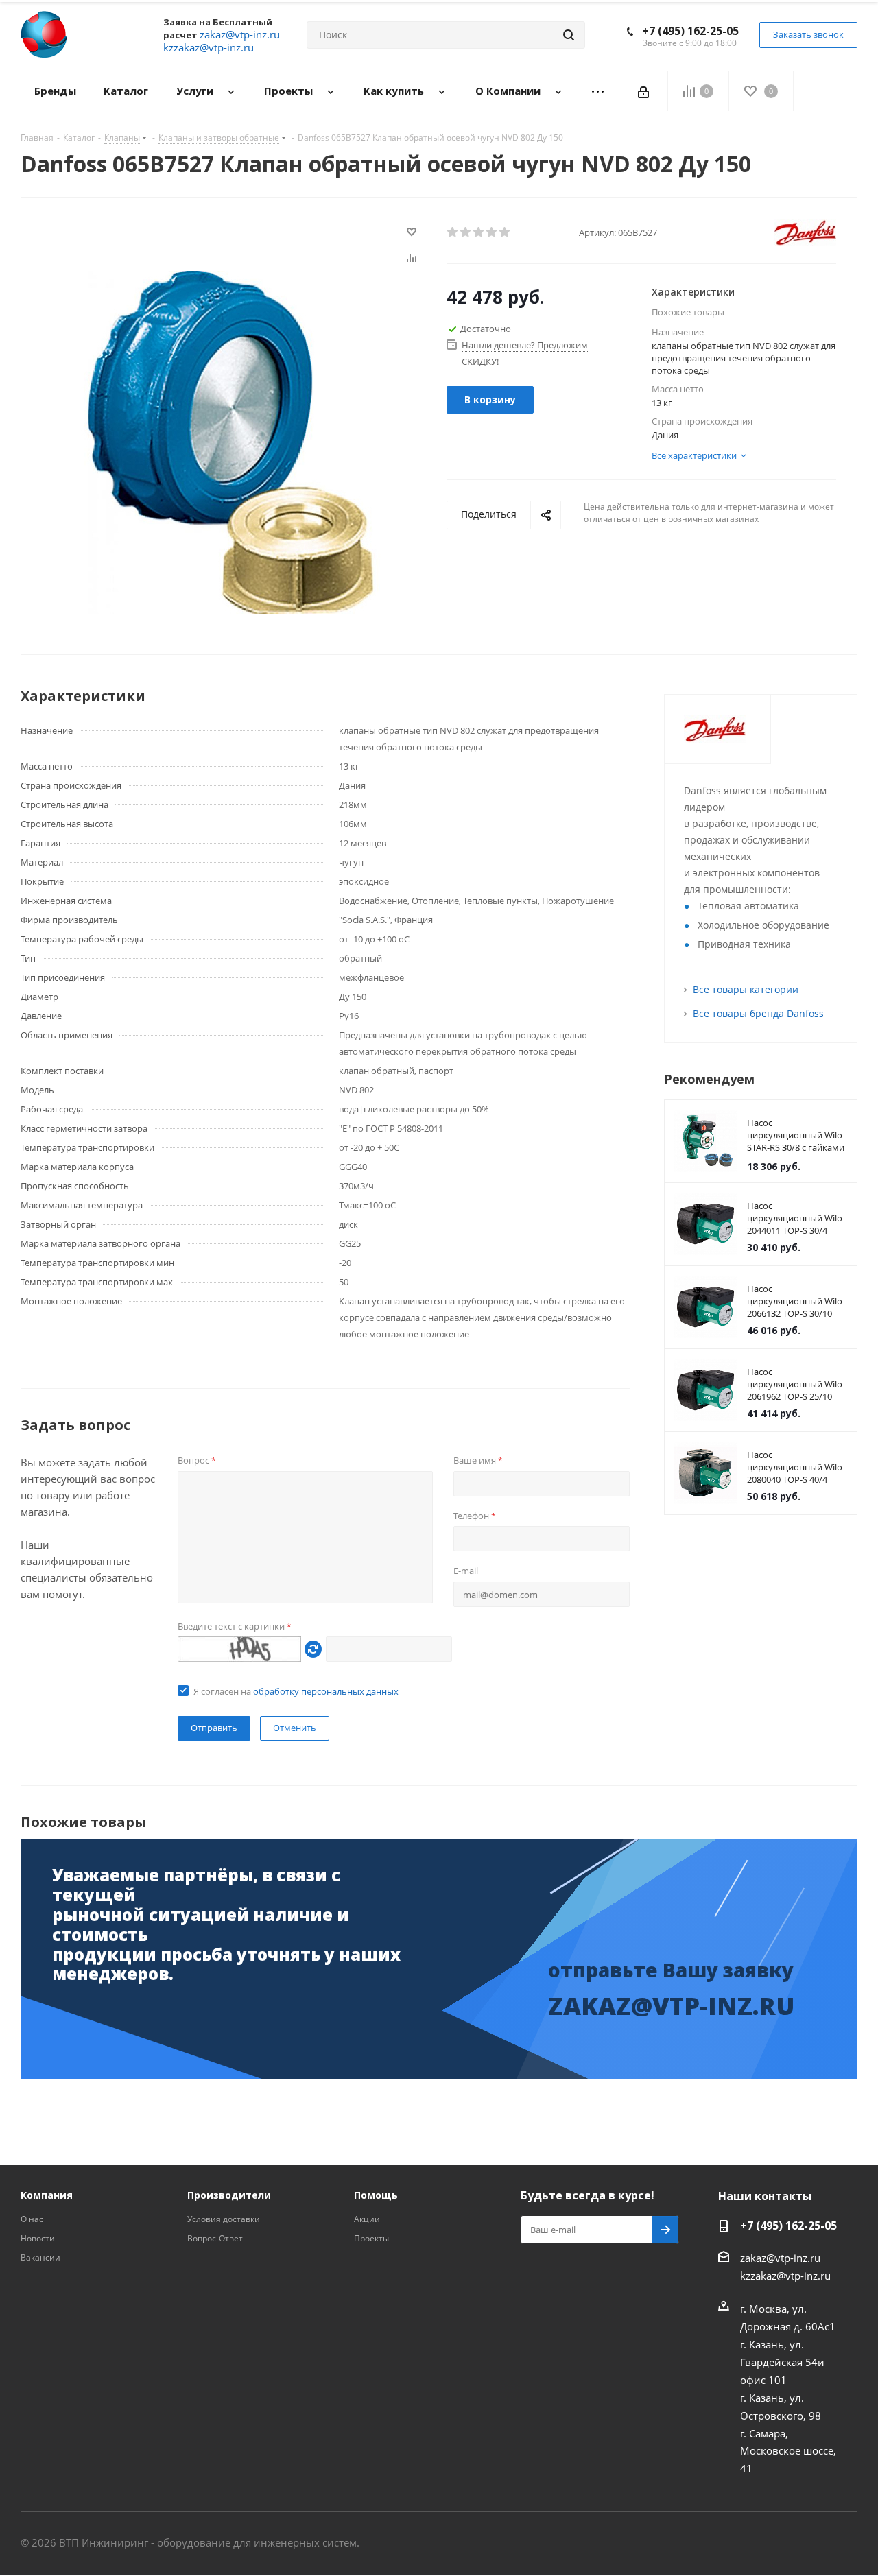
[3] (479, 232)
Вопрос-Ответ (215, 2238)
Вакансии (40, 2257)
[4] (492, 232)
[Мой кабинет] (643, 91)
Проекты (371, 2238)
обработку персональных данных (326, 1691)
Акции (367, 2219)
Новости (38, 2238)
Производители (229, 2195)
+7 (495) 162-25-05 (690, 31)
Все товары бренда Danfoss (758, 1013)
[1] (453, 232)
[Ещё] (597, 92)
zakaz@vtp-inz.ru (780, 2258)
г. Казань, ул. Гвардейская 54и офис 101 (782, 2362)
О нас (32, 2219)
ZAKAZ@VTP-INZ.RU (672, 2006)
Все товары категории (746, 989)
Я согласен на (296, 1691)
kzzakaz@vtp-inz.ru (785, 2276)
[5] (505, 232)
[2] (466, 232)
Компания (47, 2195)
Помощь (376, 2195)
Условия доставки (224, 2219)
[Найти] (569, 35)
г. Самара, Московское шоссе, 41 (788, 2450)
